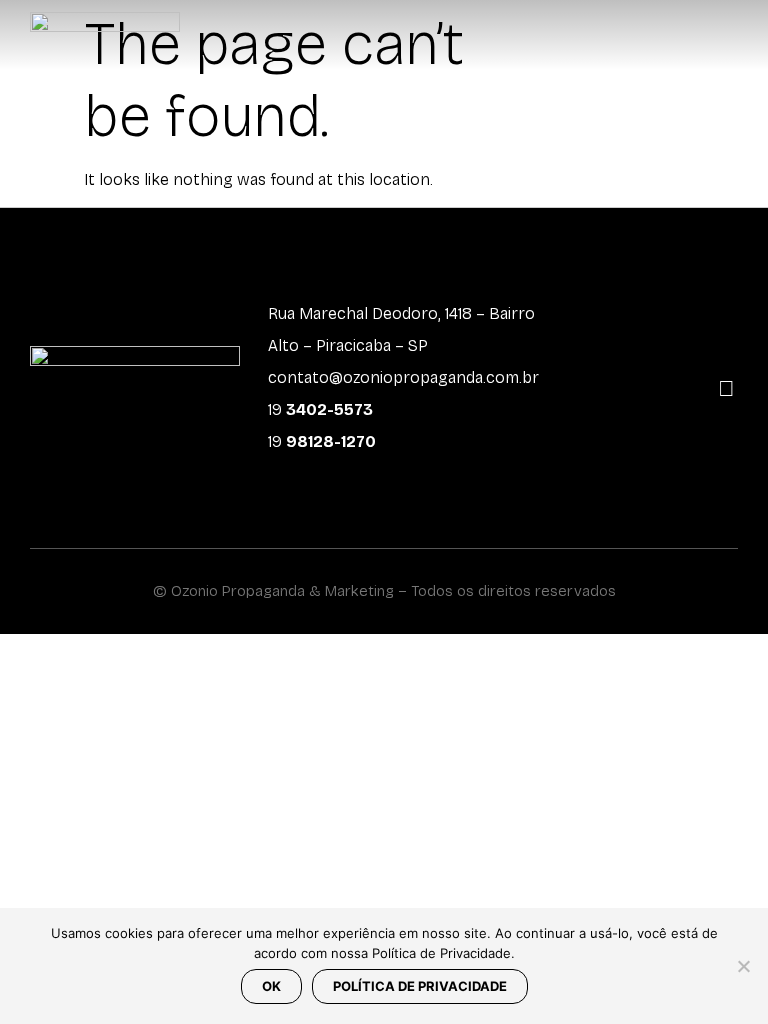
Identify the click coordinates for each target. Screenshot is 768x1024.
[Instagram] (653, 367)
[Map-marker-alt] (727, 389)
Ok (271, 986)
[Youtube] (727, 367)
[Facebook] (690, 367)
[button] (734, 35)
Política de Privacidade (420, 986)
